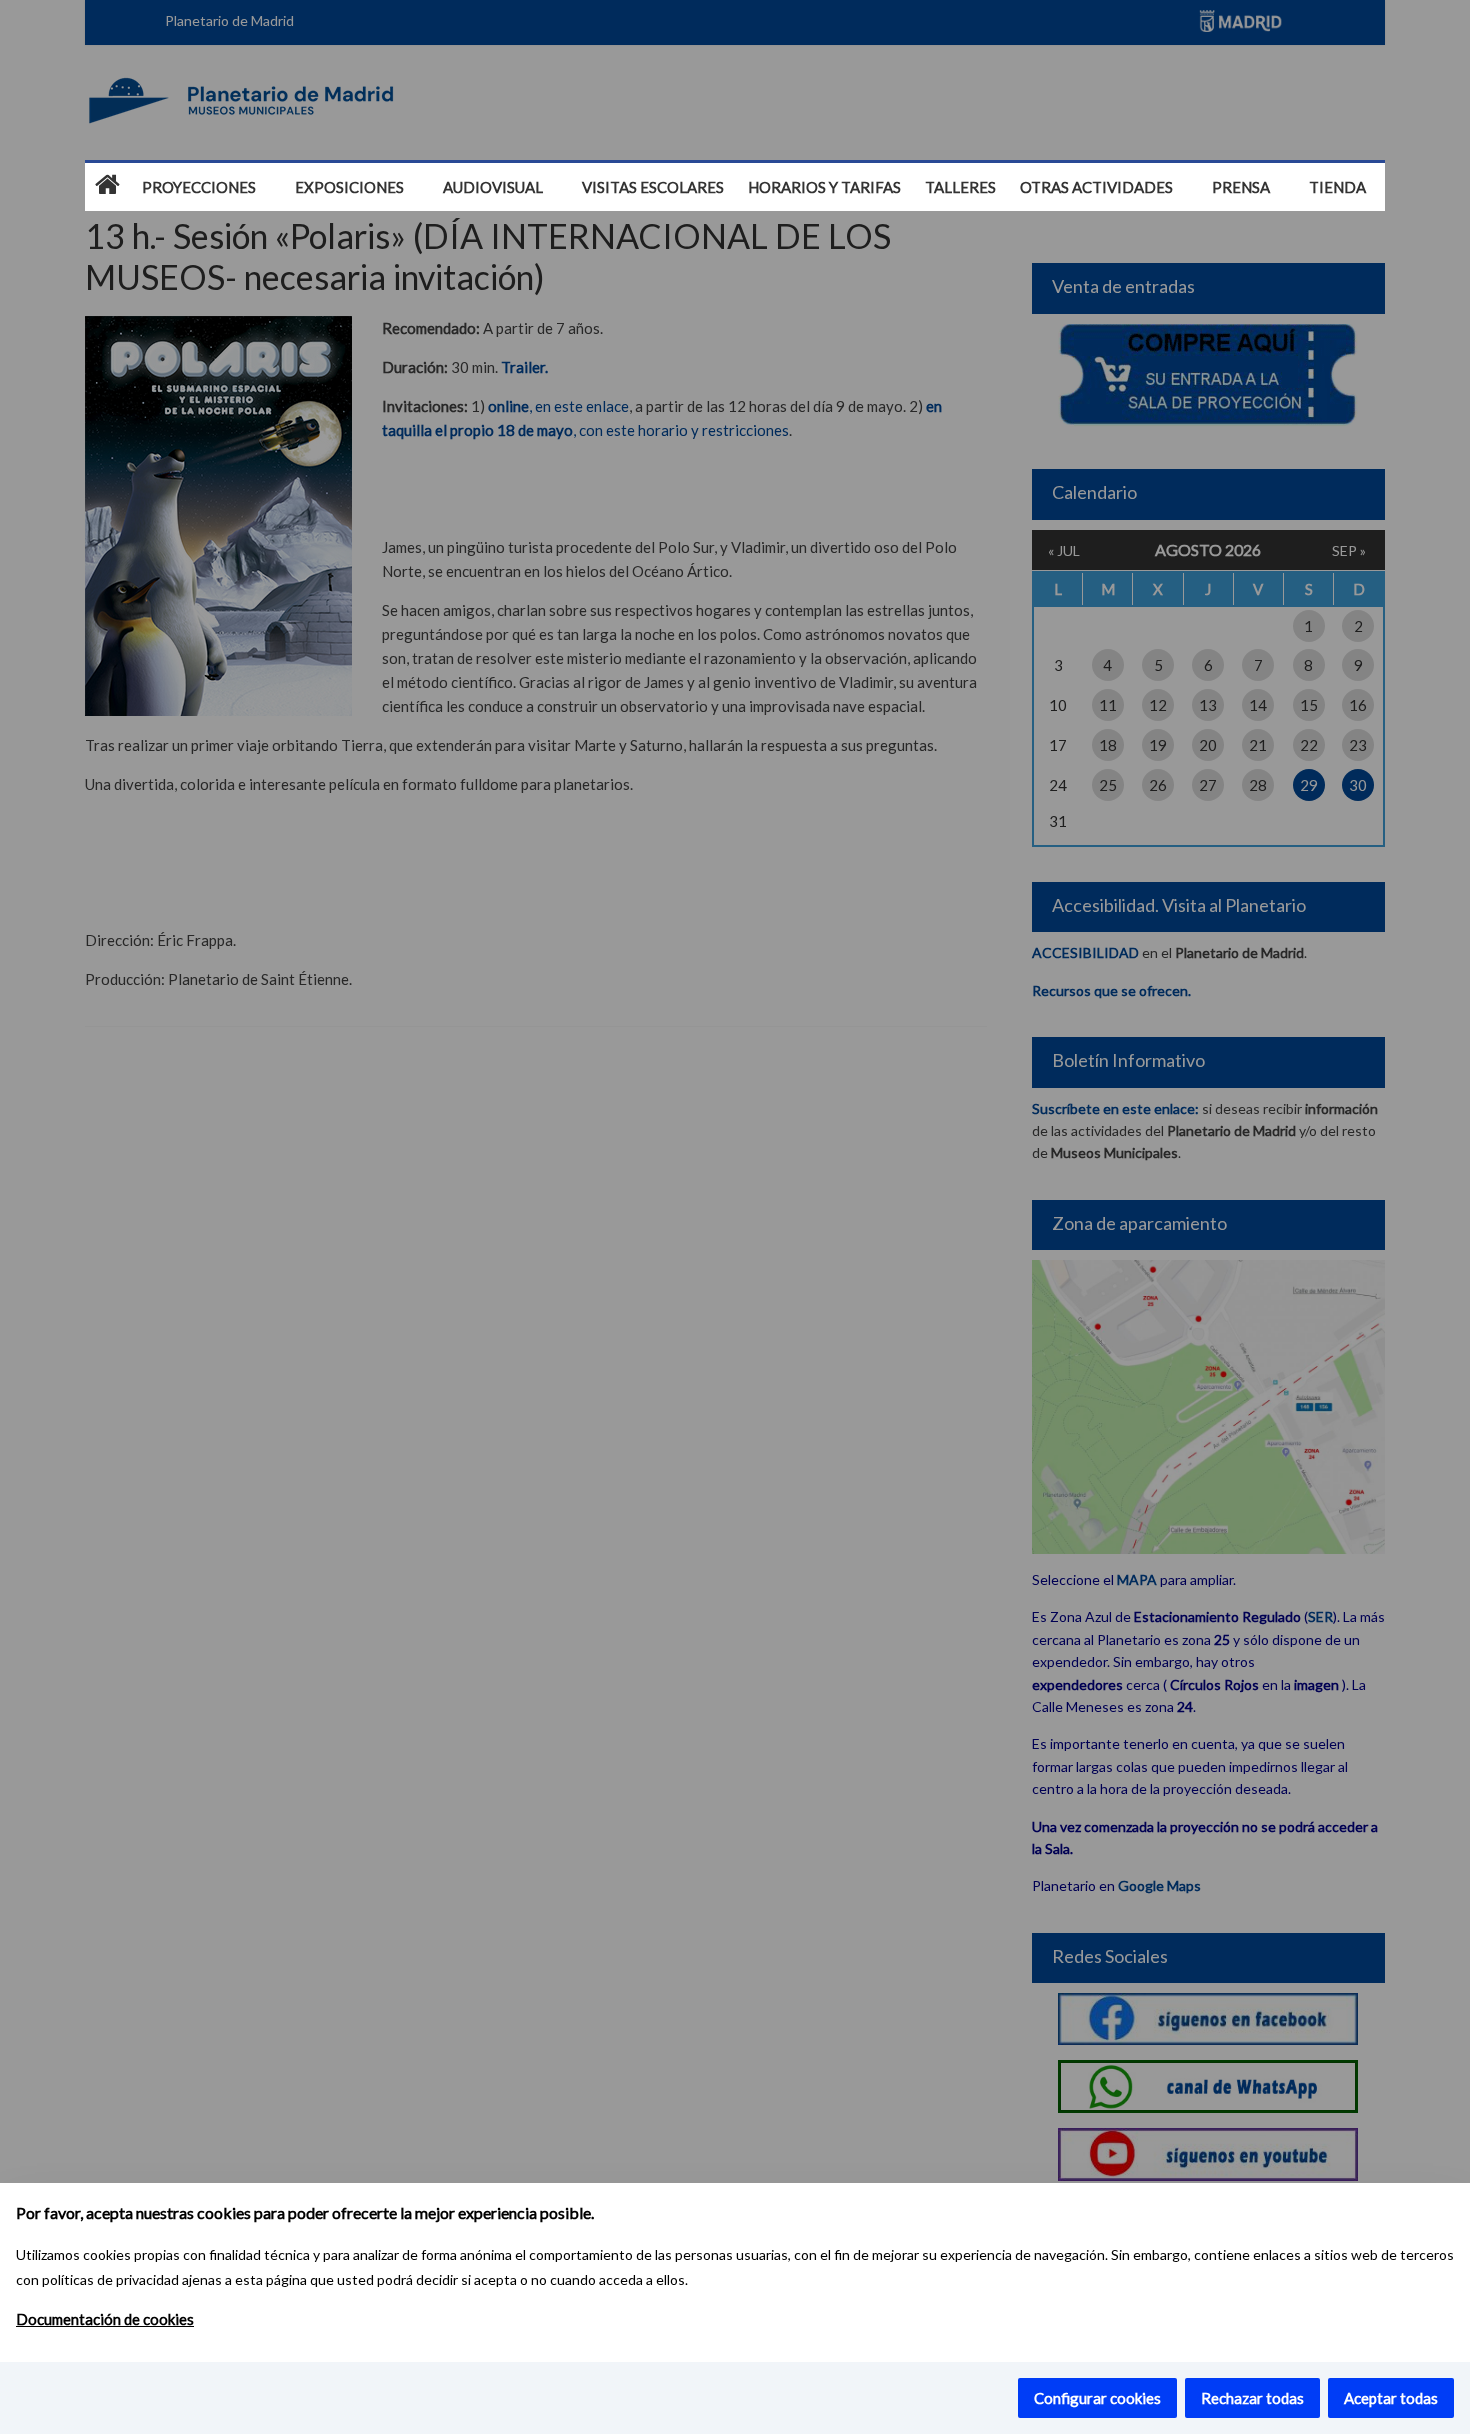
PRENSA (1241, 187)
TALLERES (960, 187)
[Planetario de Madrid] (107, 186)
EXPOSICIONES (349, 187)
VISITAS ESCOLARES (653, 187)
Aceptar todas (1391, 2398)
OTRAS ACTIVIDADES (1096, 187)
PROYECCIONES (199, 187)
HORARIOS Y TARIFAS (824, 187)
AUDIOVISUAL (493, 187)
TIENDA (1337, 187)
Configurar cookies (1097, 2398)
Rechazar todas (1252, 2398)
